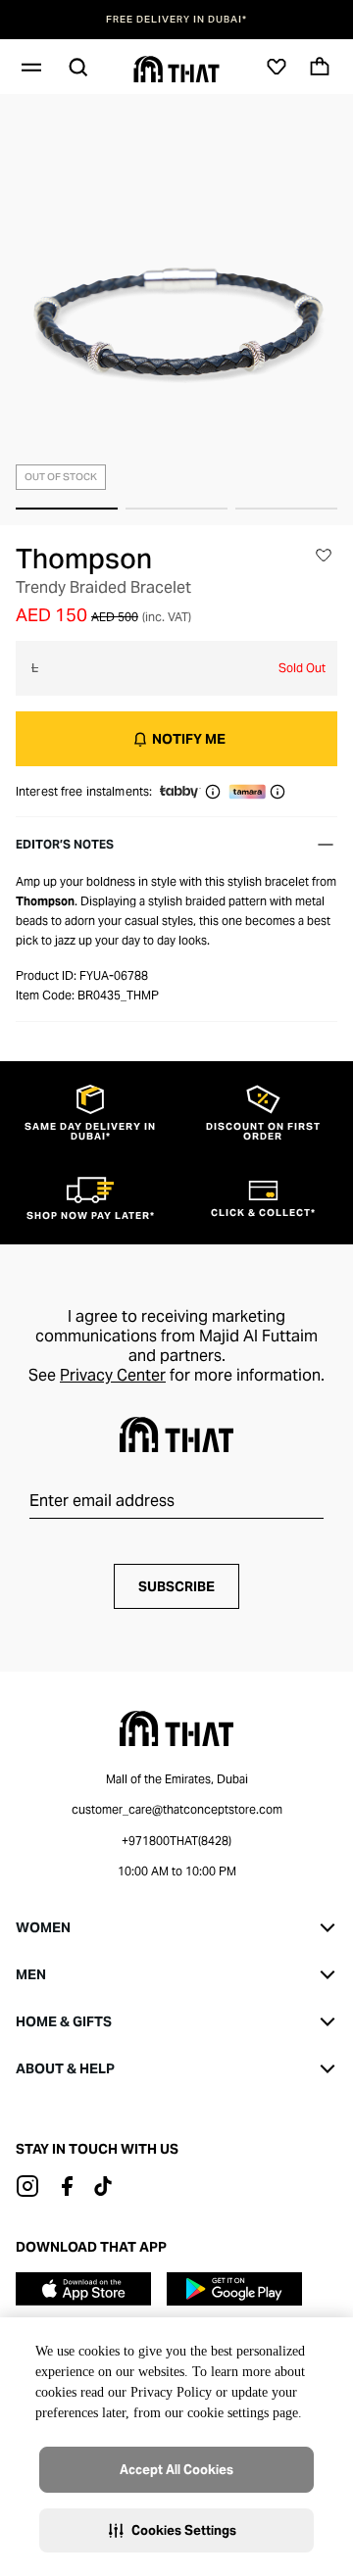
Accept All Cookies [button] (176, 2470)
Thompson (84, 559)
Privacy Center (113, 1375)
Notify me (189, 739)
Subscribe (176, 1586)
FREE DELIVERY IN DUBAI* (176, 20)
